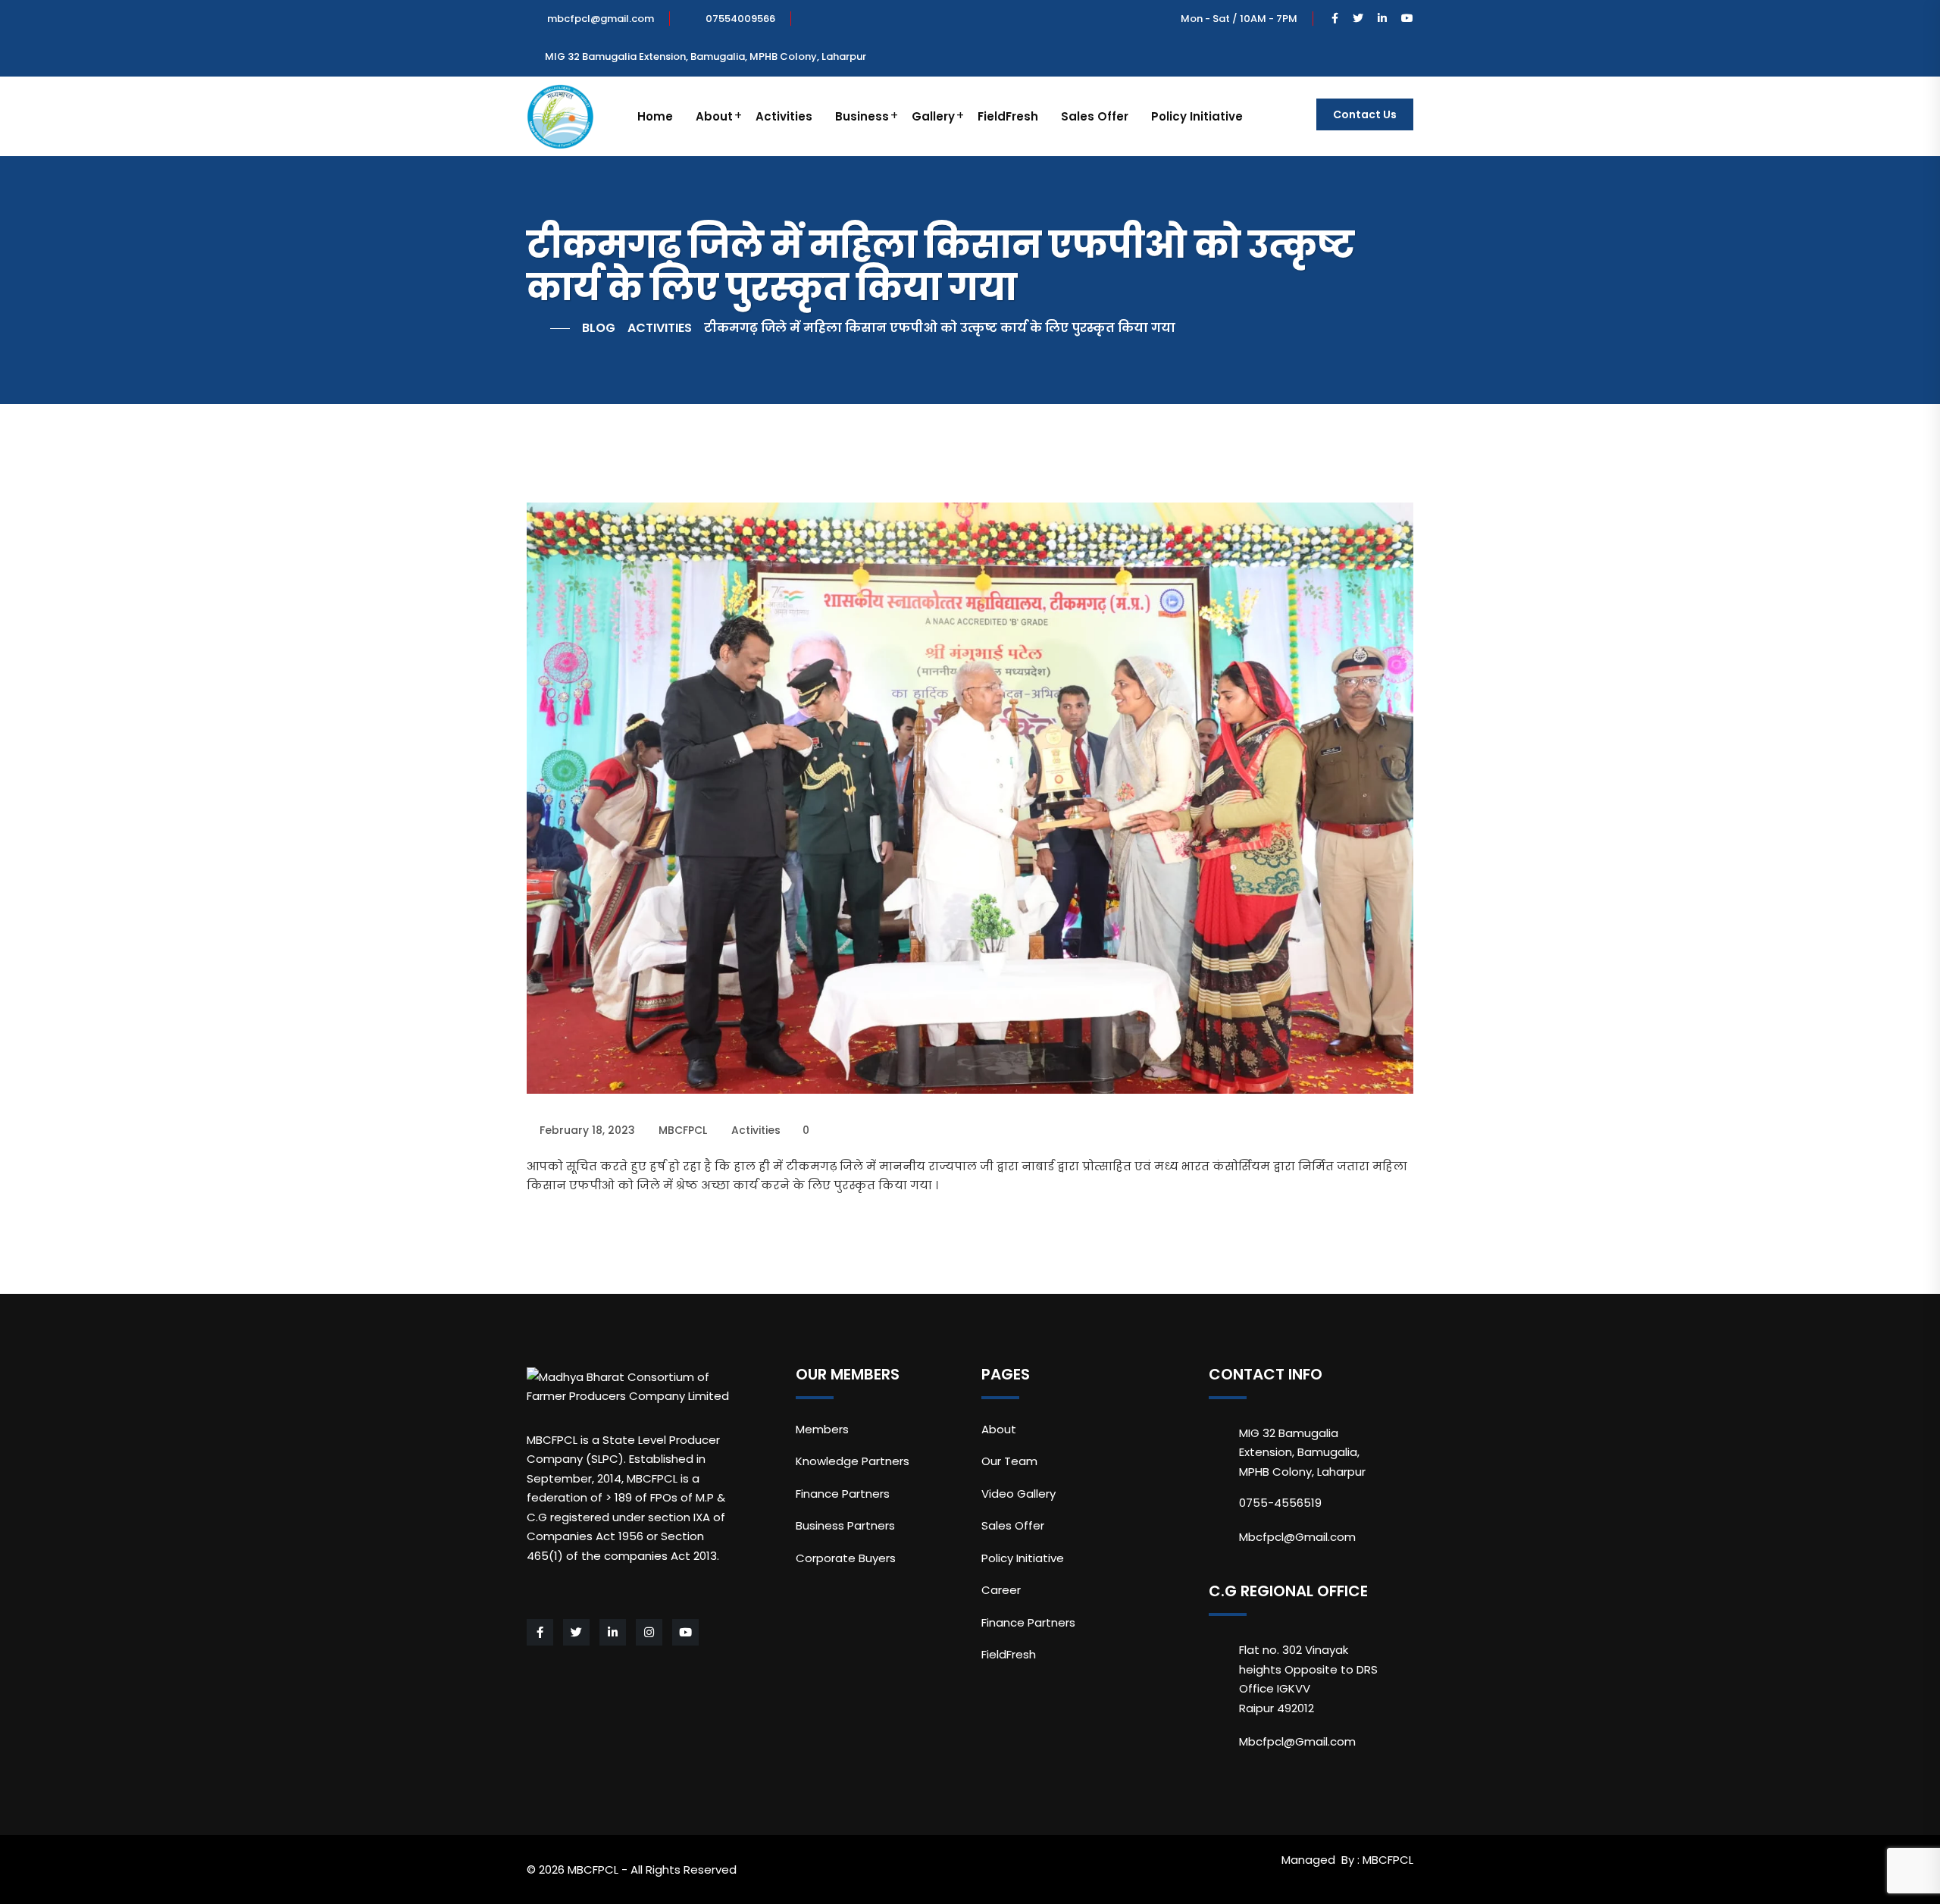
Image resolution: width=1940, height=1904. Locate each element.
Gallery (933, 116)
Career (1001, 1590)
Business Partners (845, 1525)
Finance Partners (843, 1494)
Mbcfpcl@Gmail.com (1297, 1537)
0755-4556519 (1280, 1503)
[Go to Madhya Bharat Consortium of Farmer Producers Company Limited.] (548, 328)
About (714, 116)
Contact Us (1365, 114)
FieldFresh (1008, 116)
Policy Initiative (1197, 116)
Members (822, 1429)
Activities (784, 116)
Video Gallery (1018, 1494)
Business (862, 116)
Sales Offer (1095, 116)
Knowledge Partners (853, 1461)
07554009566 (740, 19)
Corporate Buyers (846, 1558)
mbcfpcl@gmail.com (601, 19)
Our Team (1009, 1461)
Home (655, 116)
